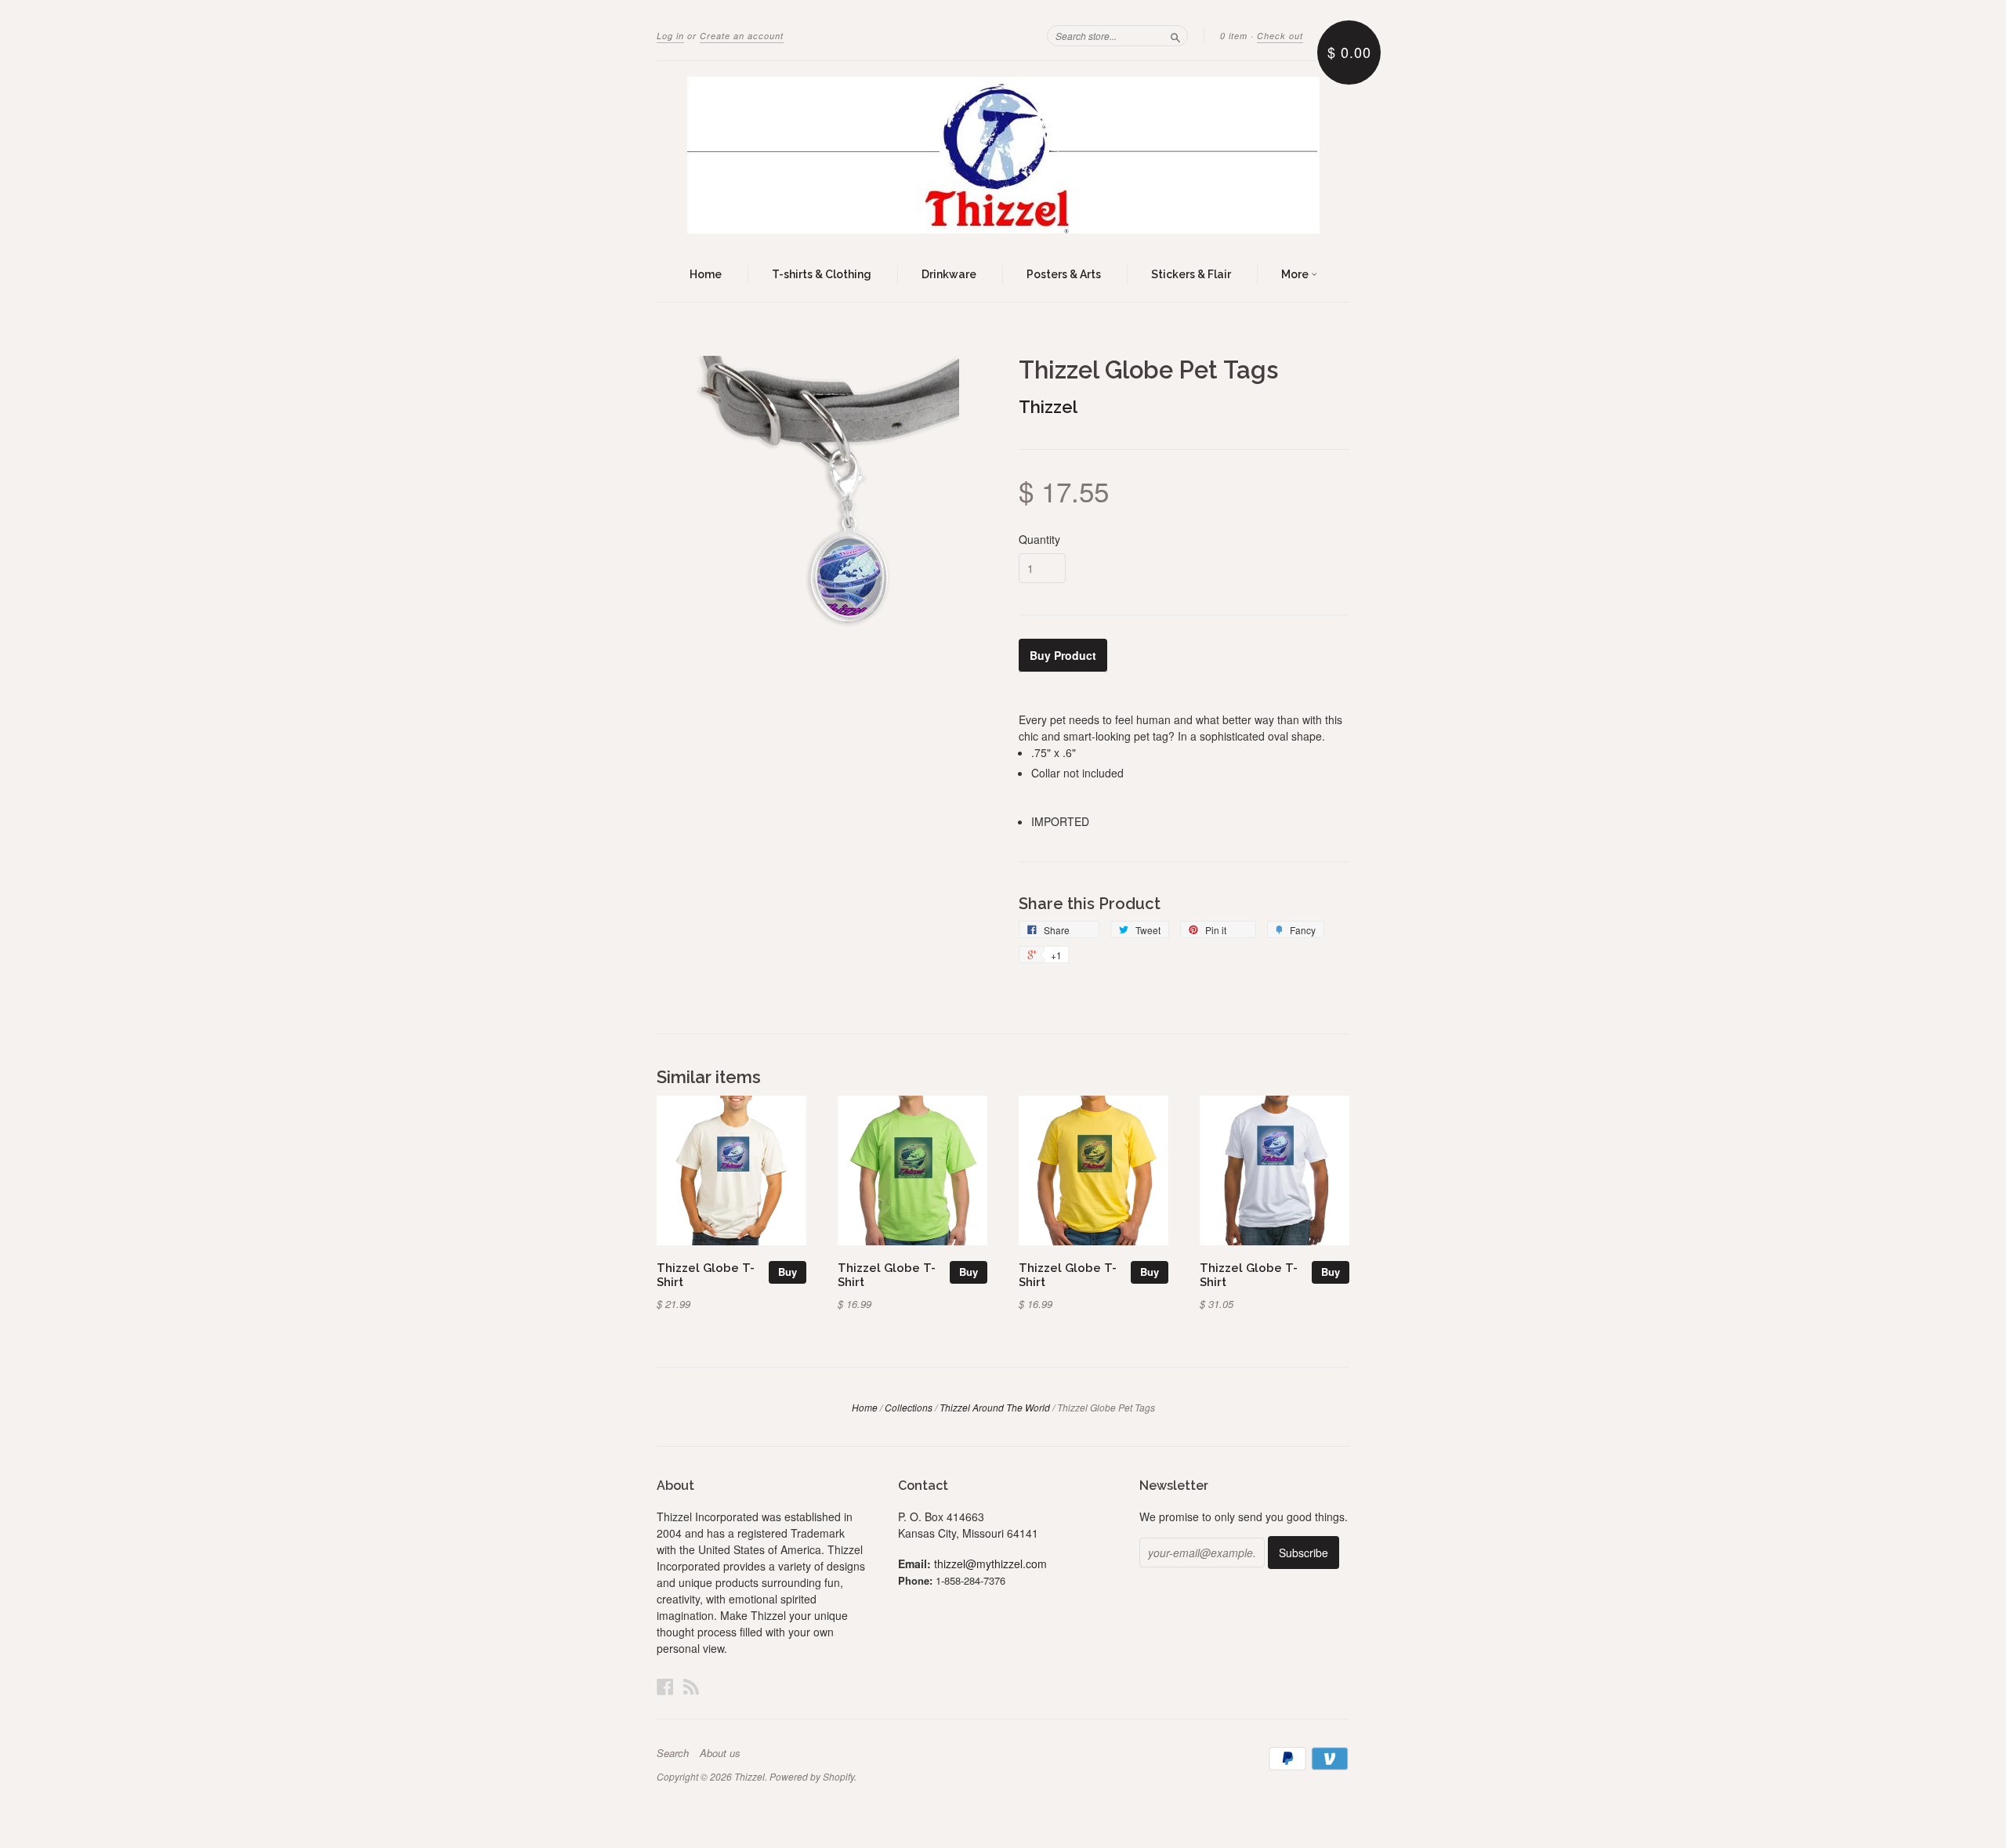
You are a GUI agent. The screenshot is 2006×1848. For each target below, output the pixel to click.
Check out (1280, 36)
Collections (909, 1407)
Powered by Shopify (812, 1776)
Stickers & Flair (1191, 274)
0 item (1234, 36)
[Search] (1175, 35)
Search (673, 1753)
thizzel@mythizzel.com (990, 1564)
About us (720, 1753)
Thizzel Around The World (995, 1407)
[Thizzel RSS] (691, 1686)
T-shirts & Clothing (822, 274)
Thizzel (1048, 407)
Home (706, 274)
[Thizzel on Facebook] (665, 1686)
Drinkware (949, 274)
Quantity (1039, 539)
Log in (670, 36)
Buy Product (1063, 655)
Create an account (742, 36)
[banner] (1003, 155)
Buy (788, 1272)
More (1296, 274)
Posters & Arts (1064, 274)
